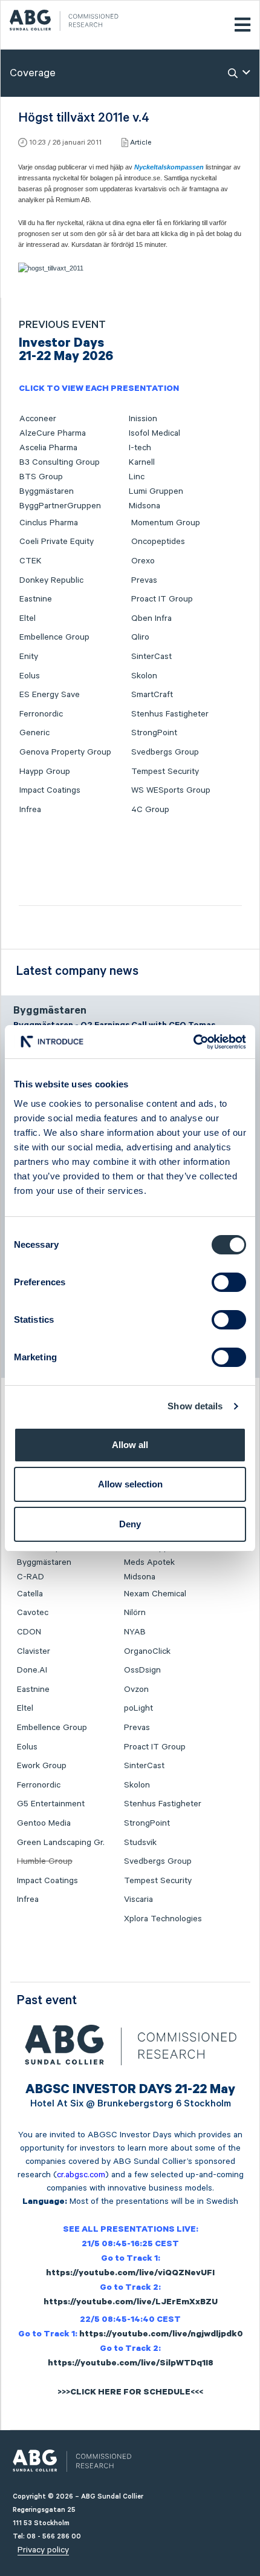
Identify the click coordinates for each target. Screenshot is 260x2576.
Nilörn (135, 1613)
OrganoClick (147, 1651)
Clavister (34, 1651)
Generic (34, 733)
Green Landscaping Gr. (61, 1843)
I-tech (140, 448)
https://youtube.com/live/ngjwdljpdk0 (161, 2335)
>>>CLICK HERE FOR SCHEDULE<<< (130, 2393)
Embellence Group (54, 637)
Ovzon (136, 1689)
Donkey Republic (51, 580)
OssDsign (142, 1670)
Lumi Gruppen (156, 491)
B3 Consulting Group (60, 462)
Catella (30, 1594)
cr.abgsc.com (81, 2175)
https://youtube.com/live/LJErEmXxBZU (131, 2303)
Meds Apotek (149, 1562)
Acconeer (38, 419)
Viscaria (138, 1899)
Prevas (144, 580)
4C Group (150, 810)
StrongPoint (154, 733)
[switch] (229, 1282)
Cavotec (33, 1613)
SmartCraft (152, 695)
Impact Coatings (50, 790)
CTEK (31, 561)
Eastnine (36, 599)
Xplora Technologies (163, 1919)
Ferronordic (41, 714)
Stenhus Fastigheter (170, 714)
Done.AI (32, 1670)
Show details (195, 1406)
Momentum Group (166, 523)
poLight (138, 1708)
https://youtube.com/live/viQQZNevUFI (130, 2274)
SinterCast (151, 657)
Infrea (30, 810)
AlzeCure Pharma (53, 433)
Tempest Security (165, 772)
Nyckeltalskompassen (169, 167)
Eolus (30, 676)
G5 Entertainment (51, 1804)
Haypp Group (45, 772)
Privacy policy (43, 2550)
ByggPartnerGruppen (60, 506)
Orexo (143, 561)
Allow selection (130, 1484)
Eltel (28, 618)
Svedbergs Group (165, 752)
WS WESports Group (171, 790)
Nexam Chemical (155, 1594)
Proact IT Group (162, 599)
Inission (143, 419)
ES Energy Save (50, 695)
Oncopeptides (158, 542)
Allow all (130, 1445)
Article (141, 143)
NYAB (135, 1632)
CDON (29, 1632)
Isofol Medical (154, 433)
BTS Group (41, 477)
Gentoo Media (44, 1823)
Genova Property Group (65, 752)
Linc (137, 477)
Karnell (142, 462)
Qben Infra (151, 618)
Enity (29, 657)
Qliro (140, 637)
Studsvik (140, 1843)
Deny (130, 1524)
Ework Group (42, 1766)
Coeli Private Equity (57, 542)
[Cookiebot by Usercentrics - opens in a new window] (193, 1042)
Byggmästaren (47, 491)
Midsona (145, 506)
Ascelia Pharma (48, 448)
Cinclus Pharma (49, 523)
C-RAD (31, 1577)
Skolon (144, 676)
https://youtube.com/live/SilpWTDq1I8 (131, 2364)
